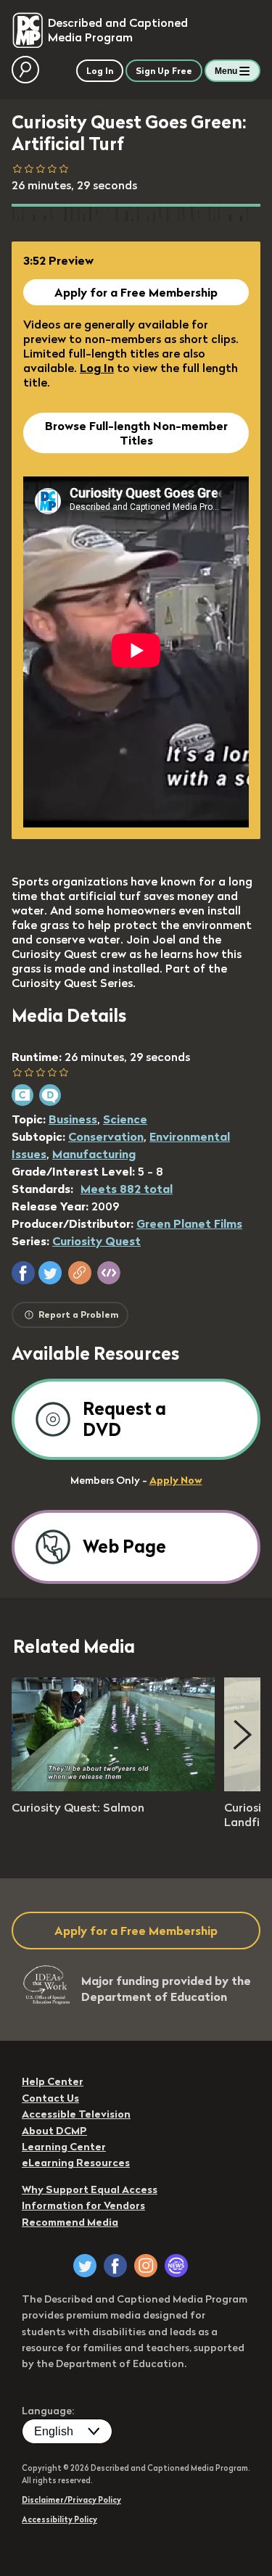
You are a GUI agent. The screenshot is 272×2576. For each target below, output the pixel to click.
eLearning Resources (76, 2163)
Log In (97, 368)
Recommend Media (70, 2222)
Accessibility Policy (59, 2519)
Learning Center (64, 2147)
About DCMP (54, 2131)
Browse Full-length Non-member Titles (136, 433)
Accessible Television (76, 2114)
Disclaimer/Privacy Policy (71, 2500)
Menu (226, 71)
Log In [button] (100, 71)
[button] (23, 1273)
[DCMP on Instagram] (146, 2266)
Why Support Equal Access (90, 2189)
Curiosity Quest (96, 1241)
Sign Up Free (164, 71)
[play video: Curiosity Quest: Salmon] (113, 1787)
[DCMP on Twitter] (85, 2266)
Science (125, 1119)
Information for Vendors (83, 2205)
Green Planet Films (189, 1223)
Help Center (53, 2081)
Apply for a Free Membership (136, 292)
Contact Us (50, 2098)
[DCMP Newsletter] (176, 2266)
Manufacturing (94, 1154)
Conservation (106, 1136)
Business (73, 1119)
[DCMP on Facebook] (115, 2266)
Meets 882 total (127, 1189)
